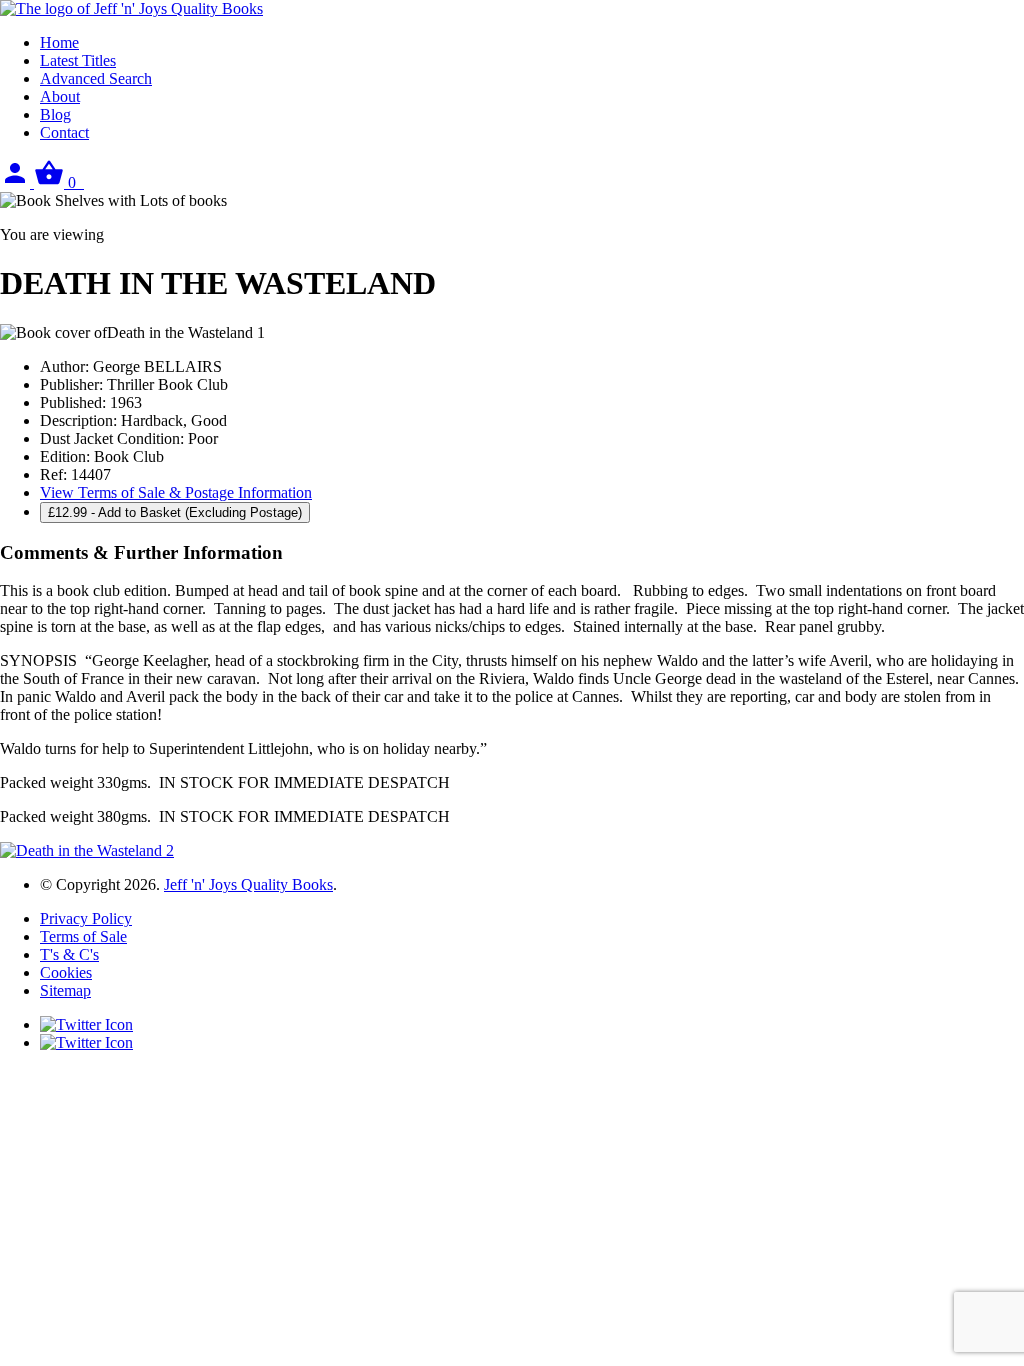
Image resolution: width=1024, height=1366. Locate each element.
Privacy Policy (86, 918)
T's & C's (69, 954)
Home (59, 42)
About (60, 96)
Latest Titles (78, 60)
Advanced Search (96, 78)
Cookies (66, 972)
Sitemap (65, 990)
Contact (64, 132)
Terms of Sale (83, 936)
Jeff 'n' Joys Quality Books (248, 884)
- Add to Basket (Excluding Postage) (175, 512)
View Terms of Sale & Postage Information (176, 492)
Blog (55, 114)
